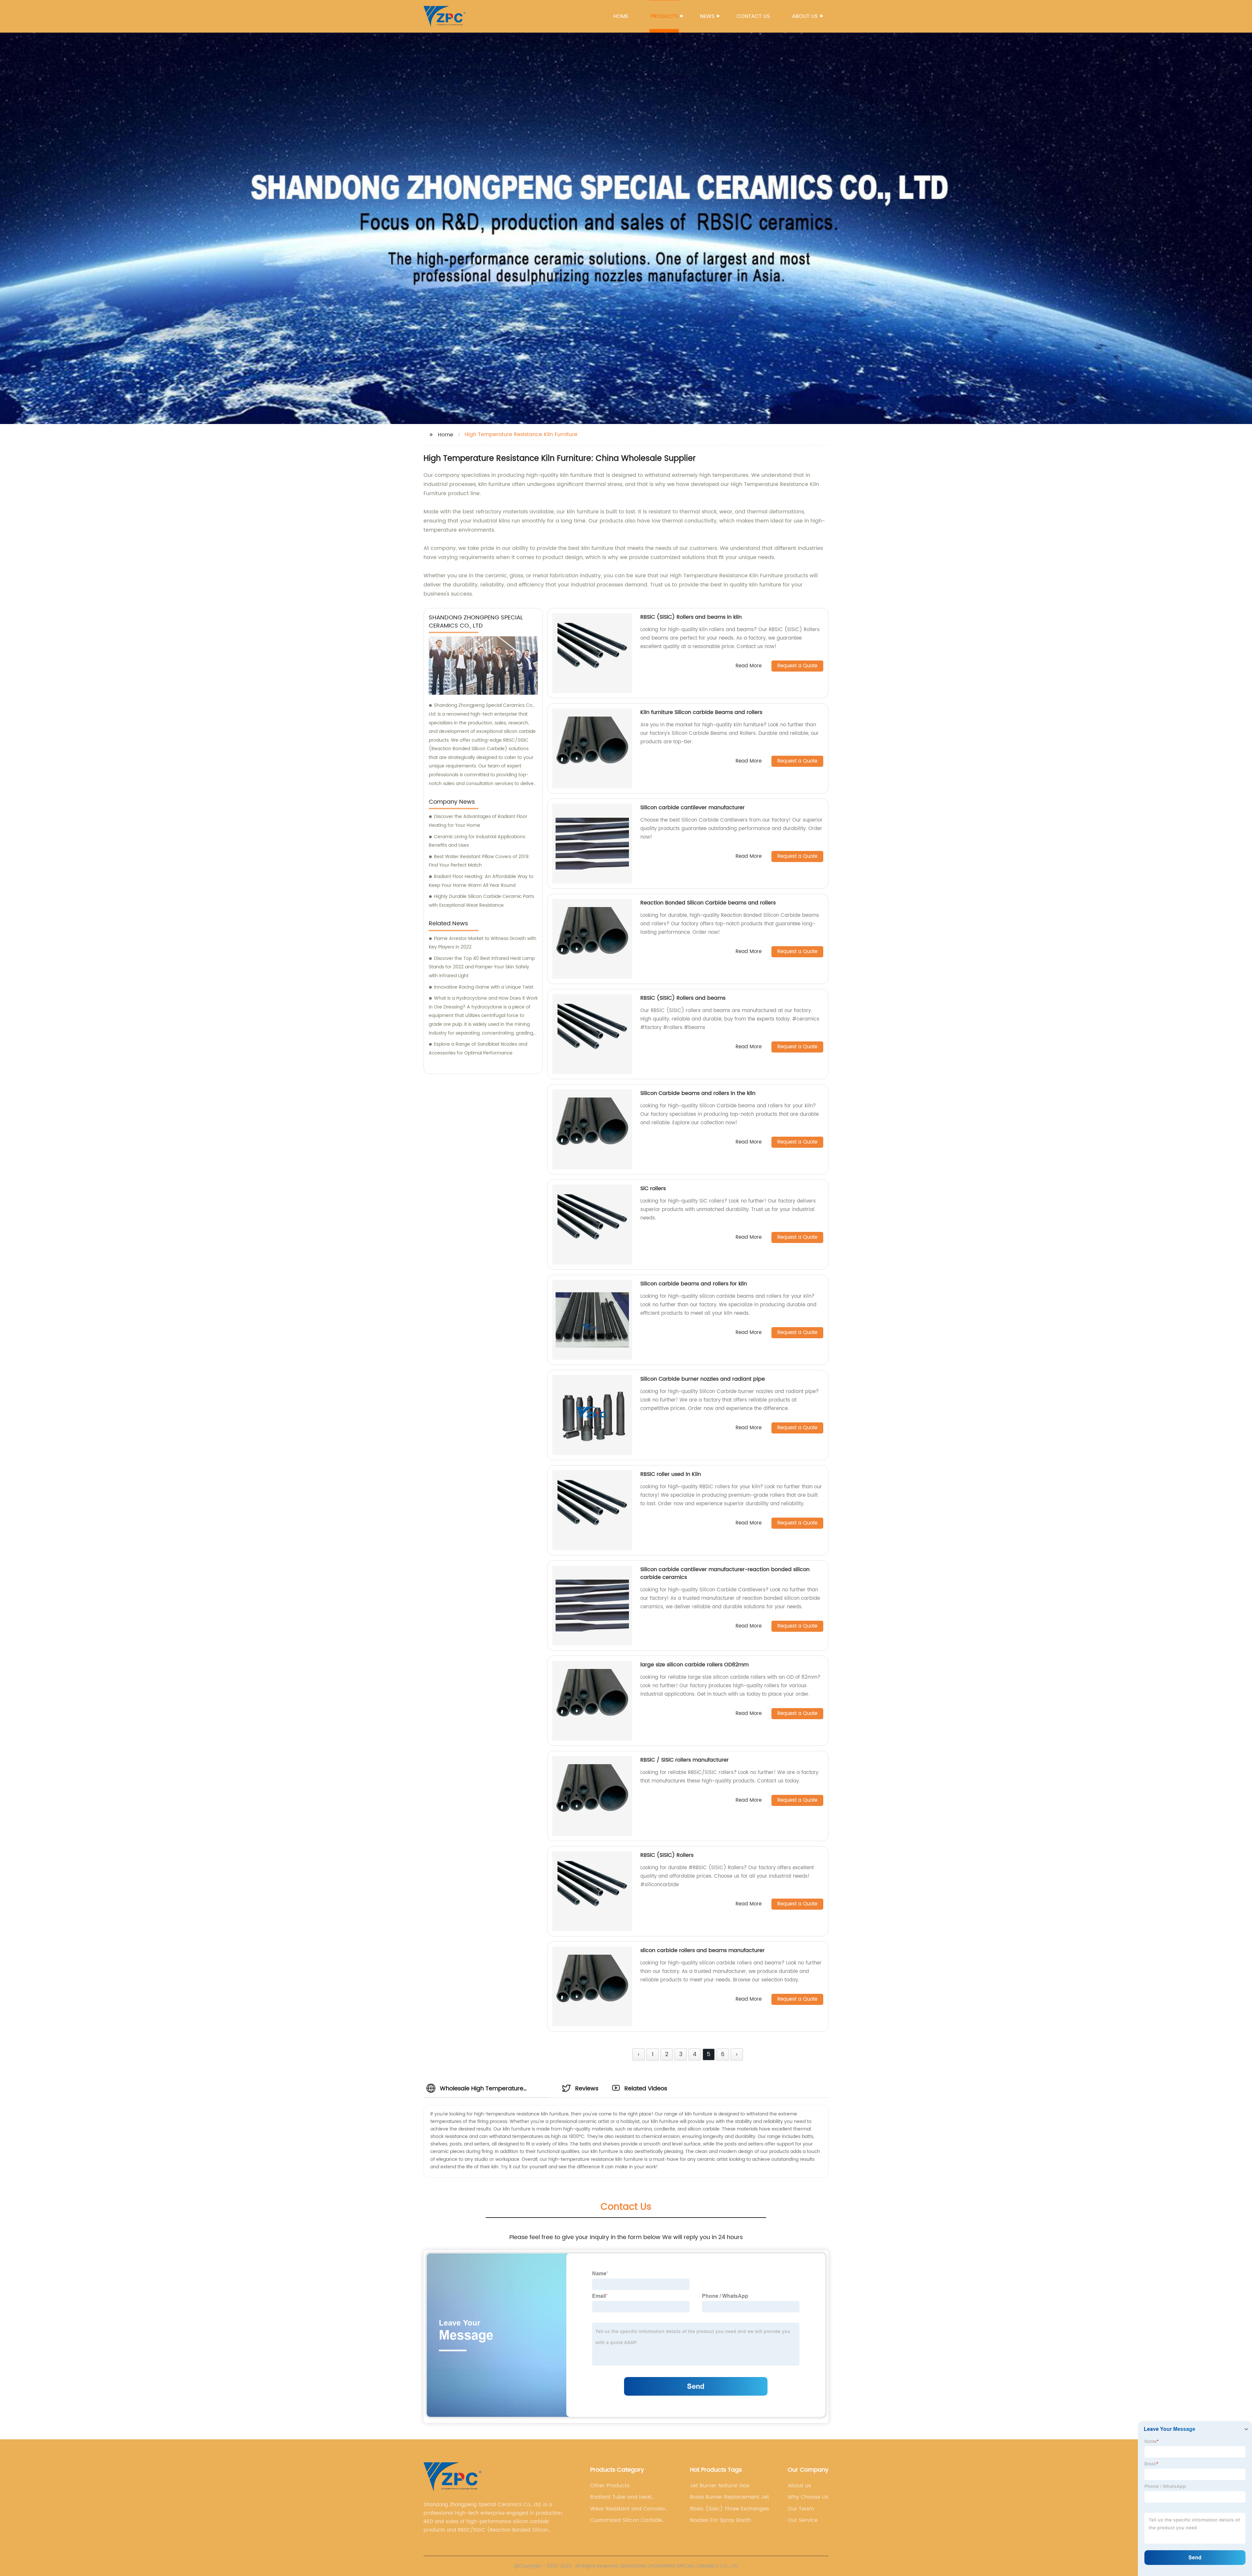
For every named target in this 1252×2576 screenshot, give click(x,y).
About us (805, 16)
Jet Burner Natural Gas (720, 2486)
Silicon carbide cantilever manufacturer (693, 808)
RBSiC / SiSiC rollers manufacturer (685, 1760)
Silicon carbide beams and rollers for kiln (694, 1284)
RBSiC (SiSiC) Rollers (667, 1855)
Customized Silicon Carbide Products (626, 2520)
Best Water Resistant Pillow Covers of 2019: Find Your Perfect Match (479, 861)
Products (664, 16)
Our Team (801, 2509)
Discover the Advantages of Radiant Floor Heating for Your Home (478, 821)
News (707, 16)
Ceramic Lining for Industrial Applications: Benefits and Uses (477, 841)
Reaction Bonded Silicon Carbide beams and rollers (708, 903)
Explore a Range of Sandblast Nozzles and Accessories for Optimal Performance (478, 1049)
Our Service (803, 2520)
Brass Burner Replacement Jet (730, 2497)
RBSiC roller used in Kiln (671, 1474)
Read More (749, 666)
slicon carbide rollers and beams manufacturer (702, 1950)
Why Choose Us (808, 2497)
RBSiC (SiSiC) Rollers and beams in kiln (691, 617)
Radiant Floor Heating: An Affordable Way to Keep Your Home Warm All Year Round (481, 881)
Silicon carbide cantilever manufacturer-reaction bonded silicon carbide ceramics (725, 1573)
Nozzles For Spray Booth (721, 2520)
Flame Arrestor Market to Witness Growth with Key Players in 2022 (483, 943)
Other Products (610, 2486)
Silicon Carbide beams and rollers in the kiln (698, 1093)
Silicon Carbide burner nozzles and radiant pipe (703, 1379)
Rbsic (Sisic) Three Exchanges (729, 2509)
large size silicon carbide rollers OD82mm (694, 1665)
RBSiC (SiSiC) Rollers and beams (683, 998)
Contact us (753, 16)
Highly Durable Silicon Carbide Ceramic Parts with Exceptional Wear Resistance (481, 901)
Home (621, 16)
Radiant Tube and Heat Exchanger (621, 2497)
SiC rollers (653, 1189)
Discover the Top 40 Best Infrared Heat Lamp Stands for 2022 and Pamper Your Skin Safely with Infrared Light (482, 967)
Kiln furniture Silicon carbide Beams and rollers (701, 712)
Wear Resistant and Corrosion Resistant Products (629, 2509)
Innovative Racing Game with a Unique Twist (484, 987)
